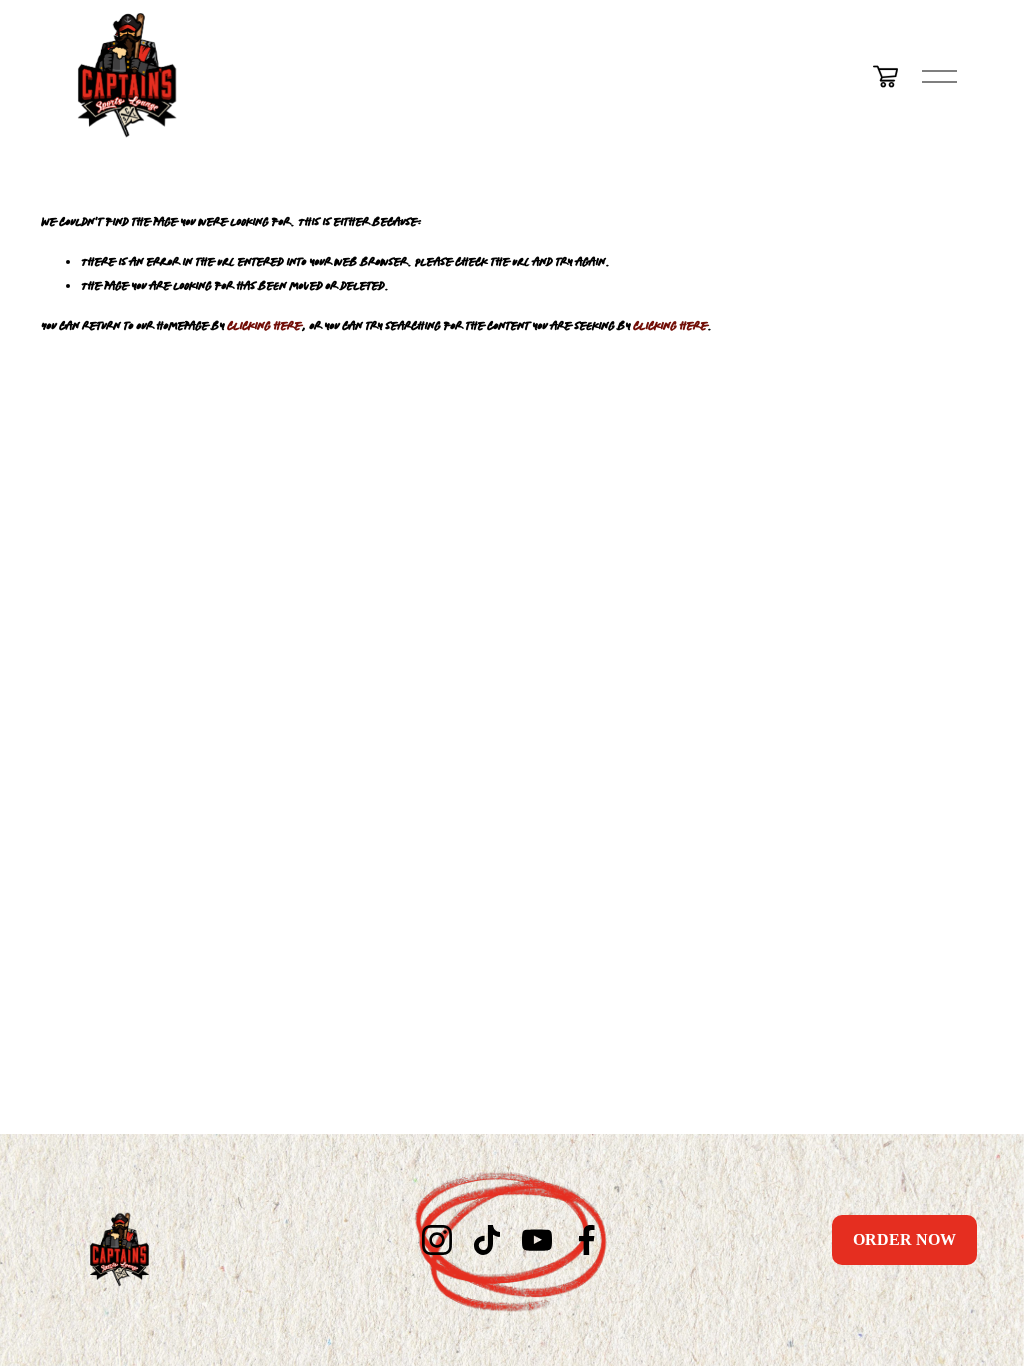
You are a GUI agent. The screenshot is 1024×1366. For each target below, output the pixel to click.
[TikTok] (487, 1240)
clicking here (264, 325)
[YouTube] (537, 1240)
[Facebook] (587, 1240)
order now (904, 1239)
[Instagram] (437, 1240)
